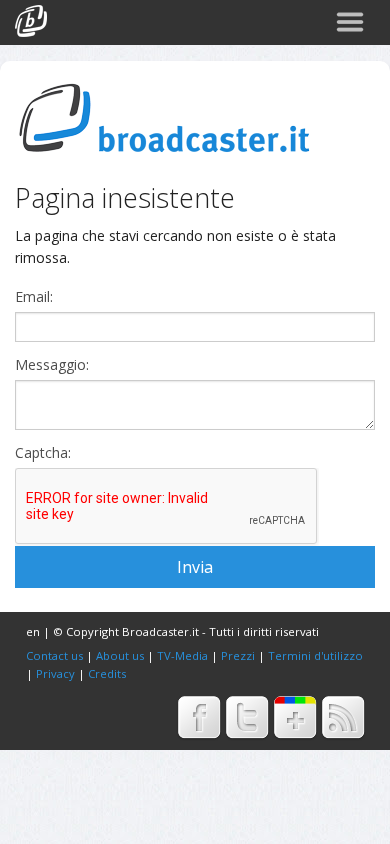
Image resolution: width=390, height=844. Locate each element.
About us (120, 655)
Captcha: (43, 453)
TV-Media (182, 655)
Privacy (55, 673)
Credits (107, 673)
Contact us (54, 655)
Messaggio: (52, 365)
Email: (34, 297)
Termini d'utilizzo (315, 655)
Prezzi (238, 655)
